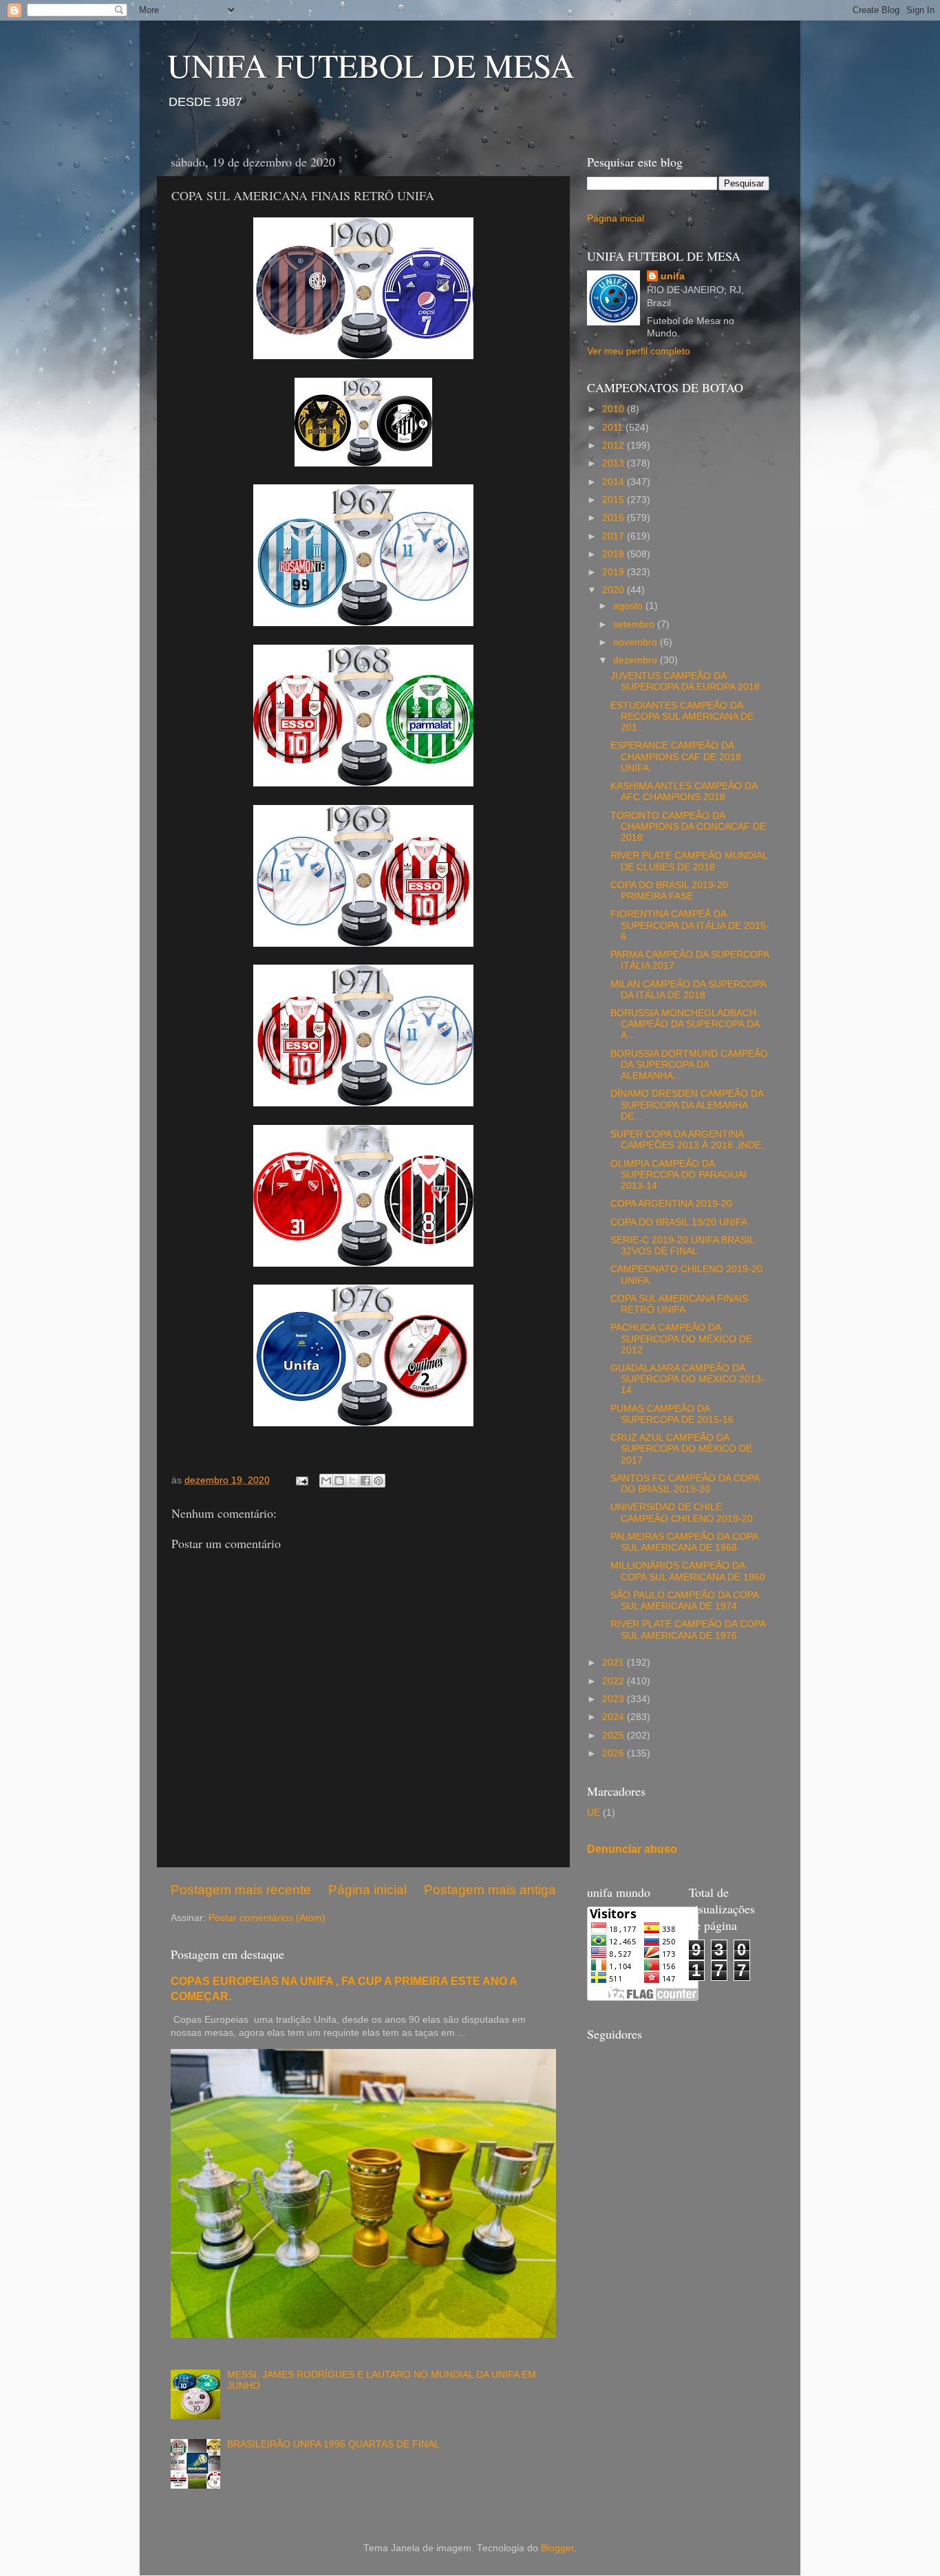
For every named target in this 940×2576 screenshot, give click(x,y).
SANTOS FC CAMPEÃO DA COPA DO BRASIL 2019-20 (685, 1484)
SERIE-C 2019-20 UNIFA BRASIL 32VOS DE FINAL (682, 1246)
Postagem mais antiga (490, 1890)
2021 (615, 1663)
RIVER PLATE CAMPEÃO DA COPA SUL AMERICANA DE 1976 (688, 1630)
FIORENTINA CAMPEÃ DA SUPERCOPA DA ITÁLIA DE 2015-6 (690, 925)
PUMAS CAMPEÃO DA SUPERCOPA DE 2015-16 (672, 1414)
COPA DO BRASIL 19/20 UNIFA (679, 1222)
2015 (615, 500)
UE (594, 1813)
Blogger (557, 2548)
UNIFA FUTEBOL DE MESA (371, 65)
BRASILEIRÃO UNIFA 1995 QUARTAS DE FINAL (333, 2444)
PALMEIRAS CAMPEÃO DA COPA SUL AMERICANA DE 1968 (684, 1542)
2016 (615, 518)
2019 (615, 572)
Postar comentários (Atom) (267, 1918)
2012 (615, 446)
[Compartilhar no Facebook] (365, 1481)
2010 (615, 409)
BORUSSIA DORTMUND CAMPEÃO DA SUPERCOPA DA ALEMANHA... (689, 1065)
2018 (615, 554)
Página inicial (367, 1890)
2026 (615, 1753)
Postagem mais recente (241, 1890)
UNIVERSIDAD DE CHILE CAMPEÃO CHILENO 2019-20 (682, 1513)
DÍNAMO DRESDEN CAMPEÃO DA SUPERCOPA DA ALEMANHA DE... (687, 1105)
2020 (615, 590)
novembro (637, 642)
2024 (615, 1717)
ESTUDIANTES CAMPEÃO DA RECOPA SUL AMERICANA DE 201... (682, 717)
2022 (615, 1681)
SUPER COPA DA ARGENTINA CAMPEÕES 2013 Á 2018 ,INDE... (690, 1140)
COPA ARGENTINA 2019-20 (671, 1204)
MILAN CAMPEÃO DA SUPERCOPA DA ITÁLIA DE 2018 (688, 990)
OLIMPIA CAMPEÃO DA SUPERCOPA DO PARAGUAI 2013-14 (679, 1175)
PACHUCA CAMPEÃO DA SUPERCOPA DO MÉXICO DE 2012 (681, 1339)
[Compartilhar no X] (352, 1481)
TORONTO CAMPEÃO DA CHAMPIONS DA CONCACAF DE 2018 (688, 827)
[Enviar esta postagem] (301, 1480)
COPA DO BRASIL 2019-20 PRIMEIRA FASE (669, 891)
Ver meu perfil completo (639, 351)
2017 (615, 536)
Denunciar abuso (632, 1849)
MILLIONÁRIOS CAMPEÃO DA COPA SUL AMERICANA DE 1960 (688, 1571)
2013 (615, 463)
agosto (629, 606)
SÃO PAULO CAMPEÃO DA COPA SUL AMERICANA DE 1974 (684, 1601)
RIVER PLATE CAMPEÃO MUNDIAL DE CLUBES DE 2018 (689, 861)
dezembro (637, 660)
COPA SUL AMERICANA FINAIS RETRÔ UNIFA (679, 1304)
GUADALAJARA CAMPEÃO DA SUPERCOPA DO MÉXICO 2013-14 (687, 1379)
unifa (673, 276)
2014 (615, 482)
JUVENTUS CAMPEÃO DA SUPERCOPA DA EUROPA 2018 (685, 681)
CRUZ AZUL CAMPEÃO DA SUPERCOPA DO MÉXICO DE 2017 (681, 1449)
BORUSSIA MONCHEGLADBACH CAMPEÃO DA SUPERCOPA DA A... (685, 1024)
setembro (635, 624)
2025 (615, 1736)
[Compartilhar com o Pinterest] (378, 1481)
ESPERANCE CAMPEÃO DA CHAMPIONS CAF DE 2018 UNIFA (676, 756)
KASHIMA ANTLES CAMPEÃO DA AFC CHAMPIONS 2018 (684, 792)
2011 (614, 428)
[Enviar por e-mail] (326, 1481)
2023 (615, 1699)
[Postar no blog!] (339, 1481)
